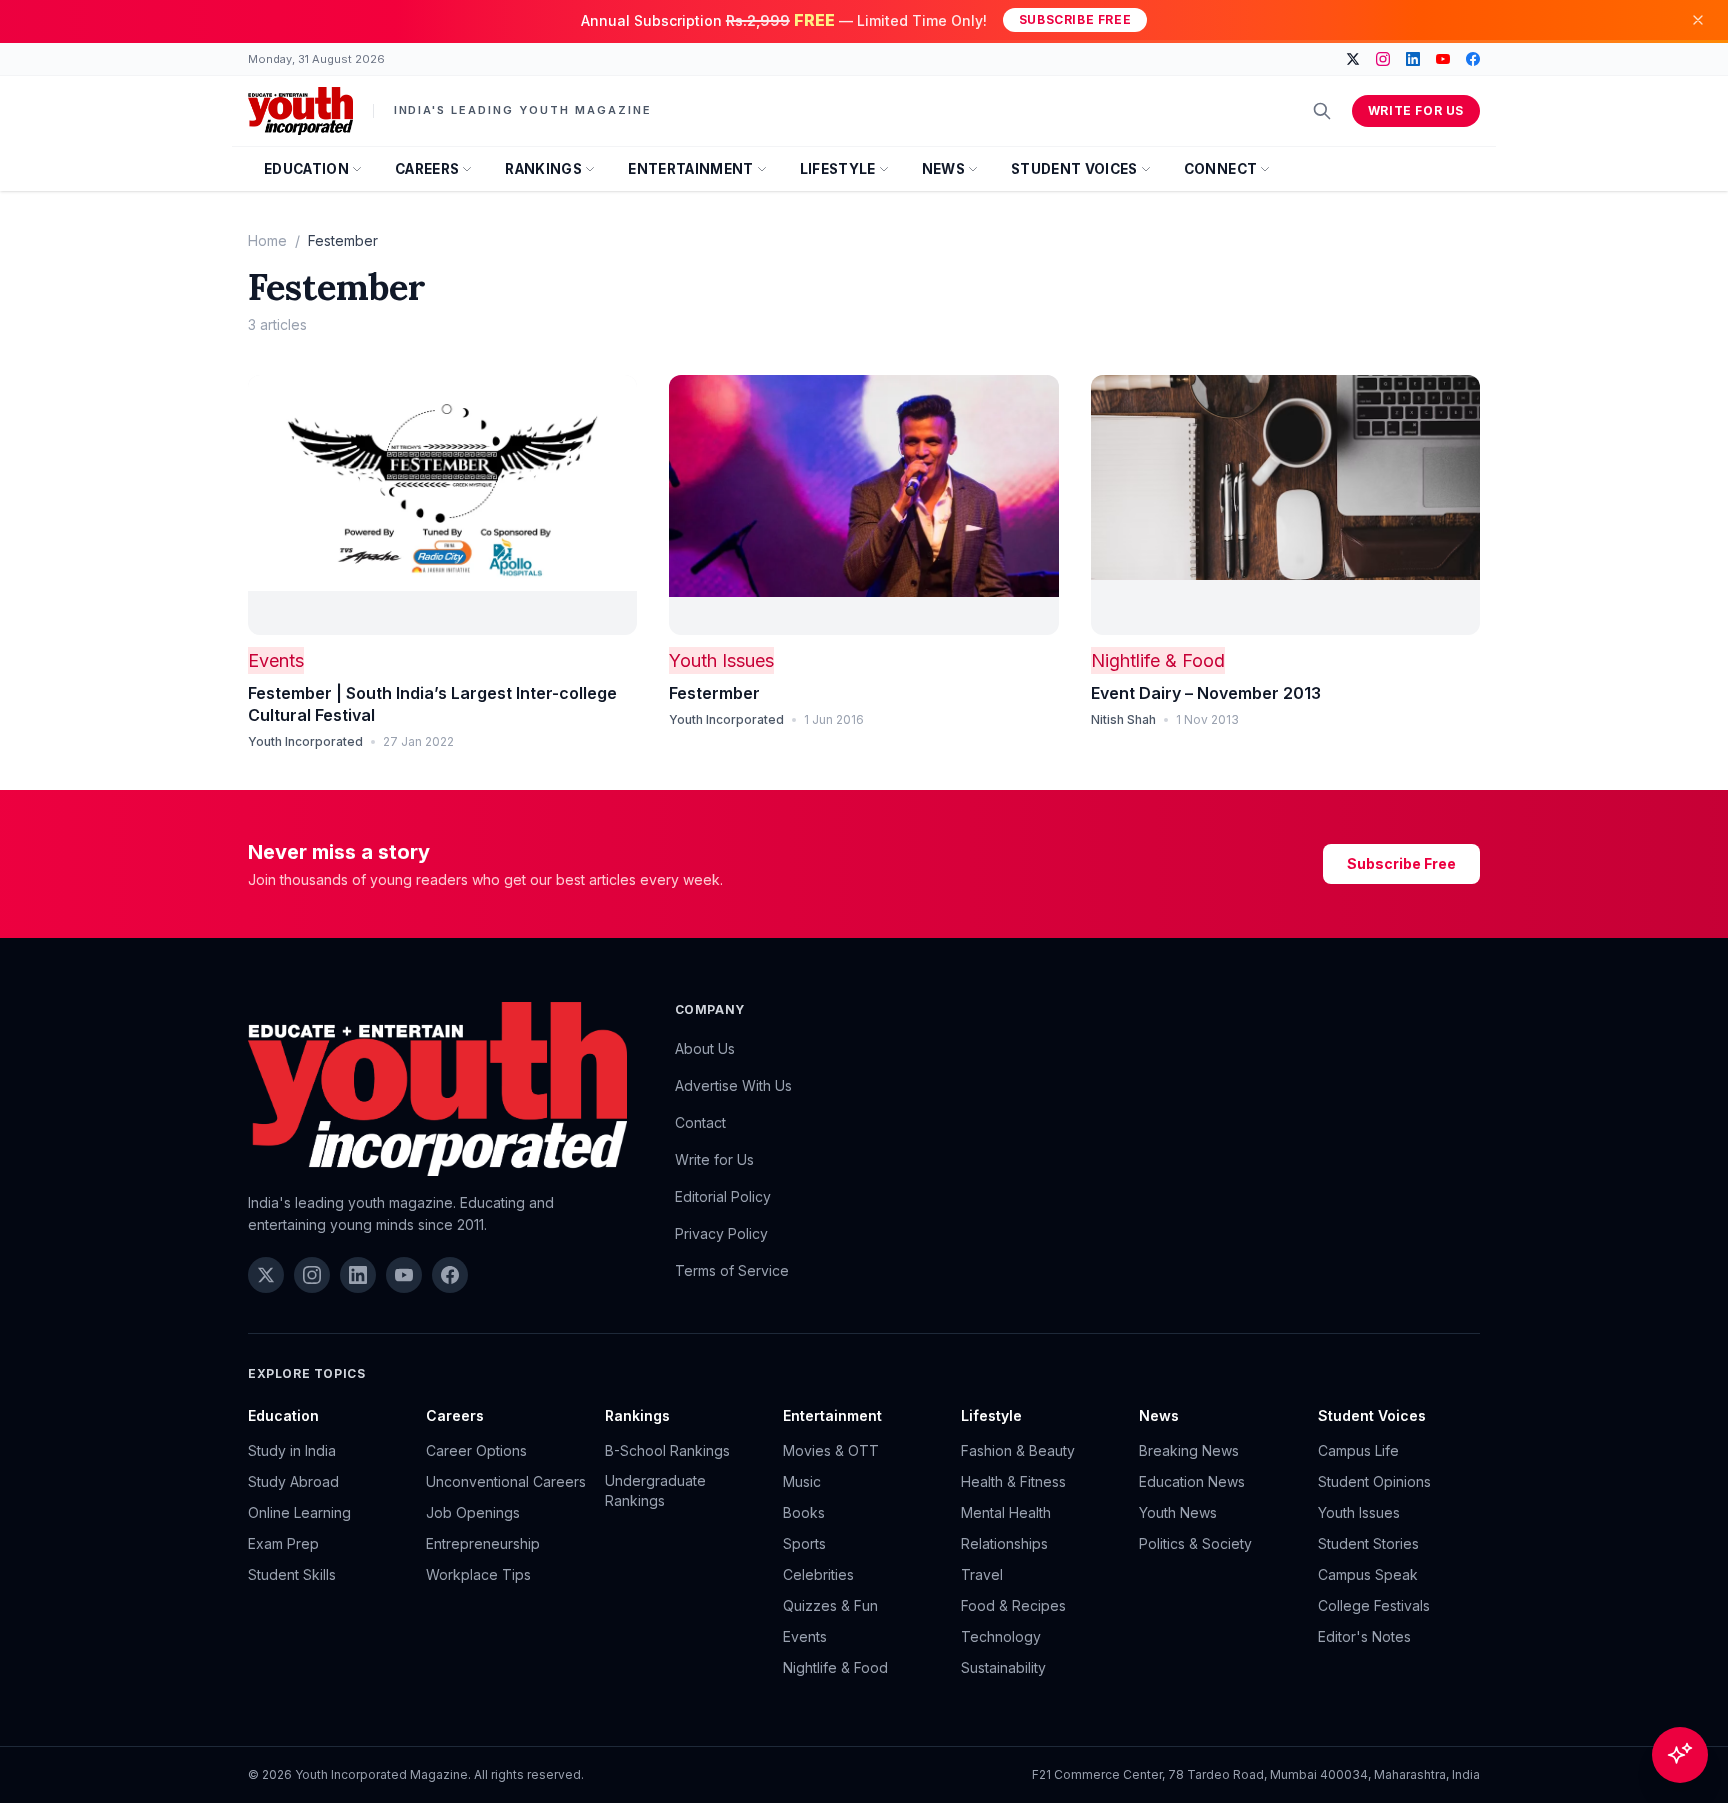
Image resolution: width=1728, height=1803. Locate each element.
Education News (1192, 1481)
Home (267, 240)
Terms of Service (732, 1270)
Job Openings (473, 1512)
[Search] (1322, 111)
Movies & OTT (831, 1450)
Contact (700, 1122)
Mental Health (1006, 1512)
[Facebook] (1473, 59)
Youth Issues (721, 660)
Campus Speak (1368, 1574)
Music (802, 1481)
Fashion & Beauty (1018, 1450)
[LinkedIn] (1413, 59)
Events (276, 660)
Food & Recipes (1013, 1605)
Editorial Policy (723, 1196)
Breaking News (1189, 1450)
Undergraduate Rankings (655, 1490)
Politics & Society (1195, 1543)
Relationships (1004, 1543)
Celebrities (818, 1574)
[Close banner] (1698, 20)
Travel (982, 1574)
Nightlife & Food (1158, 660)
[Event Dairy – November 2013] (1285, 505)
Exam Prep (283, 1543)
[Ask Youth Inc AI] (1680, 1755)
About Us (705, 1048)
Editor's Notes (1364, 1636)
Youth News (1178, 1512)
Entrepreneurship (483, 1543)
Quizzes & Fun (830, 1605)
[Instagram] (1383, 59)
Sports (804, 1543)
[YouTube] (1443, 59)
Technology (1001, 1636)
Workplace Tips (478, 1574)
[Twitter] (1353, 59)
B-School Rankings (667, 1450)
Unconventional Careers (506, 1481)
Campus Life (1358, 1450)
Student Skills (292, 1574)
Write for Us (1416, 110)
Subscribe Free (1075, 19)
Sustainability (1003, 1667)
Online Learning (299, 1512)
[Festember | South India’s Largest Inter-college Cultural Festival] (442, 505)
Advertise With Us (733, 1085)
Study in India (292, 1450)
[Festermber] (863, 505)
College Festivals (1374, 1605)
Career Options (476, 1450)
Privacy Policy (721, 1233)
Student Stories (1368, 1543)
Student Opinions (1374, 1481)
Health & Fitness (1013, 1481)
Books (804, 1512)
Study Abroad (293, 1481)
